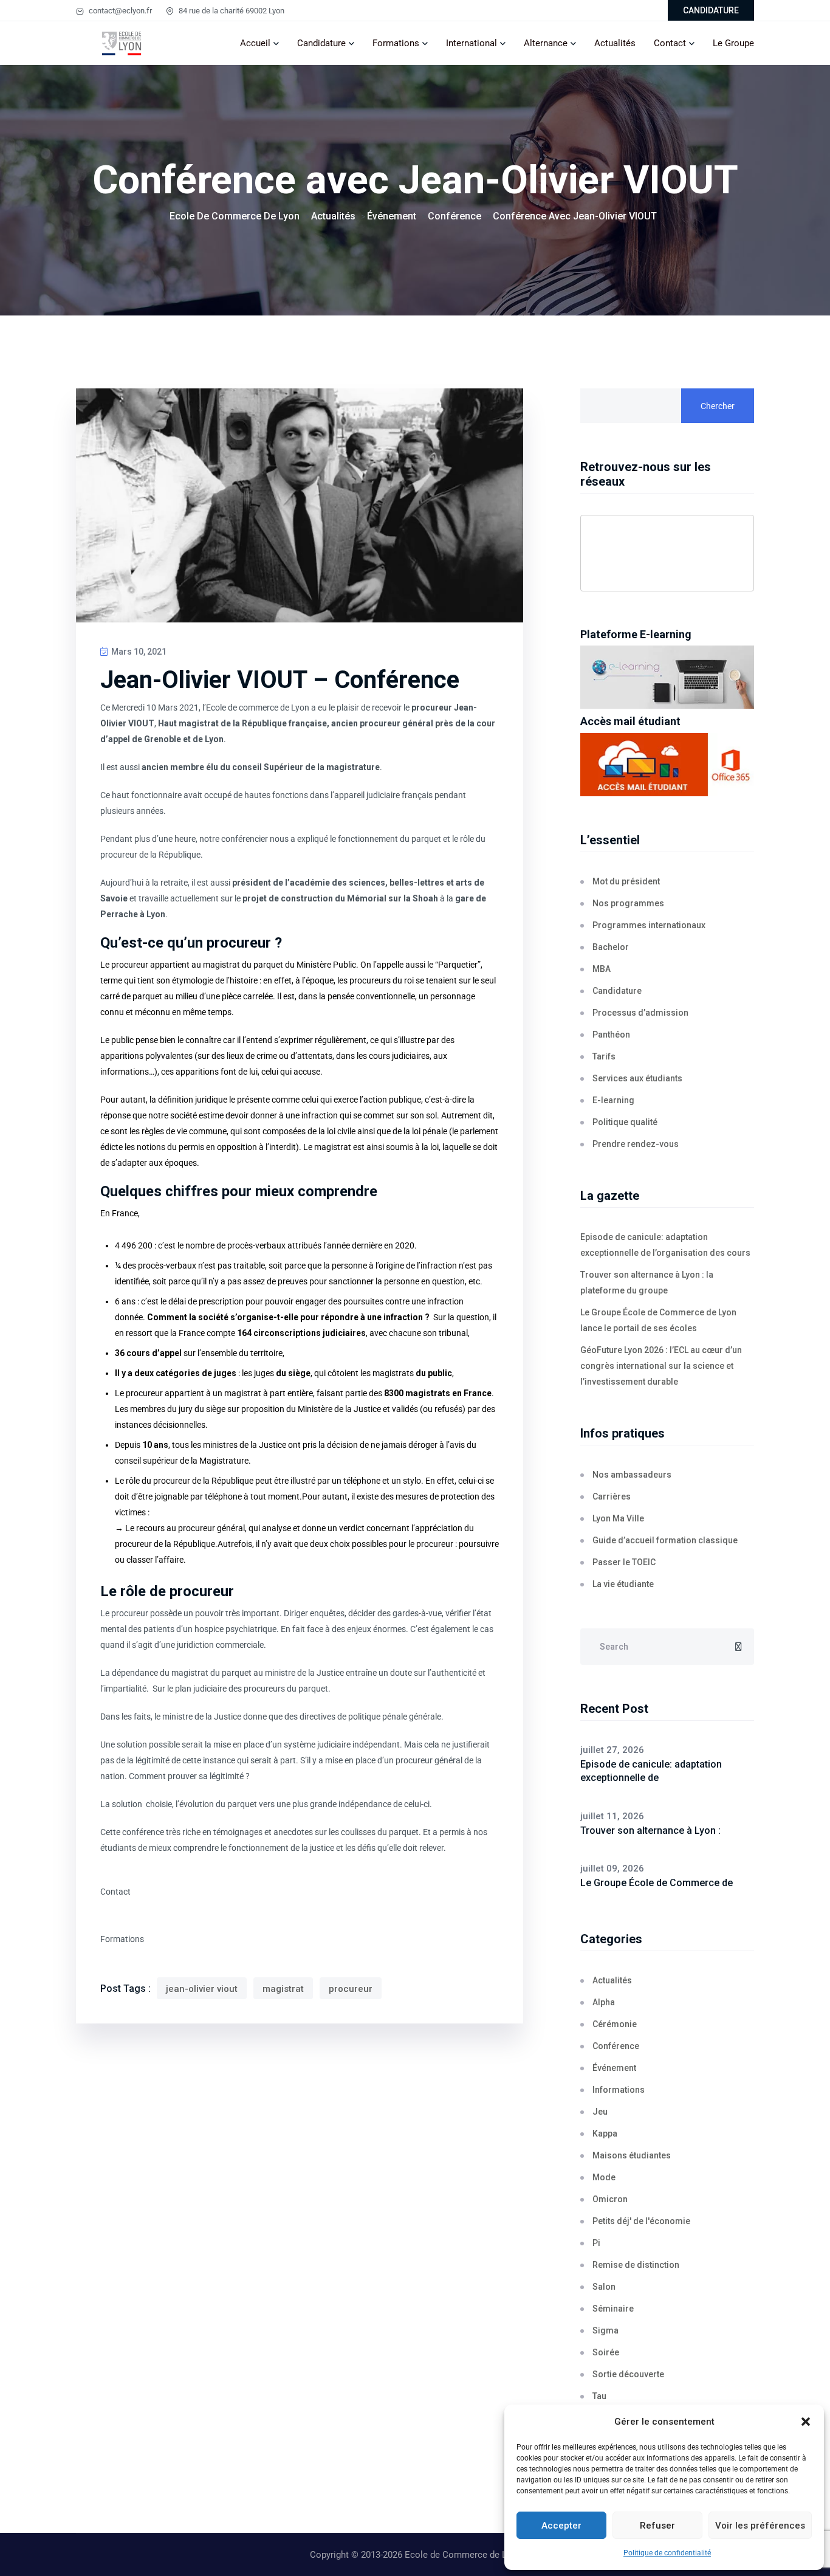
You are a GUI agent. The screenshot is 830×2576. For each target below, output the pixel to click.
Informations (619, 2090)
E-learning (613, 1100)
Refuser (657, 2526)
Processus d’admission (640, 1013)
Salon (604, 2287)
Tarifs (604, 1056)
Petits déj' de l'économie (641, 2221)
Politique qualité (625, 1122)
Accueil (255, 43)
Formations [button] (122, 1939)
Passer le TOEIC (624, 1562)
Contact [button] (115, 1892)
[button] (806, 2422)
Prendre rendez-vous (636, 1144)
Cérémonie (615, 2024)
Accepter (561, 2526)
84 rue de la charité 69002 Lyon (231, 11)
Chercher (718, 406)
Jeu (600, 2112)
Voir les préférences (760, 2526)
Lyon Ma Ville (618, 1518)
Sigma (605, 2330)
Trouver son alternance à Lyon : (650, 1830)
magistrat (283, 1989)
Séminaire (613, 2309)
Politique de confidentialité (667, 2553)
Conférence (616, 2046)
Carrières (612, 1496)
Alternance (546, 43)
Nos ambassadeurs (632, 1475)
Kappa (605, 2133)
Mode (604, 2177)
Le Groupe (733, 43)
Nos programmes (628, 903)
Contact (670, 43)
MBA (602, 969)
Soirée (606, 2352)
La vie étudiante (623, 1584)
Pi (596, 2243)
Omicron (610, 2199)
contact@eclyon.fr (119, 11)
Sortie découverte (628, 2374)
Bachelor (611, 947)
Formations (396, 43)
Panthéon (611, 1035)
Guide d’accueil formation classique (665, 1540)
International (472, 43)
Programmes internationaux (649, 925)
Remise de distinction (636, 2265)
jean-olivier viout (202, 1989)
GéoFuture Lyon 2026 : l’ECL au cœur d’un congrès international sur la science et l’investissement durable (661, 1366)
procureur (351, 1989)
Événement (614, 2068)
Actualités (615, 43)
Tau (599, 2396)
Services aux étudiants (637, 1078)
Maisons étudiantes (632, 2155)
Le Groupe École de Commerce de (657, 1883)
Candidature (321, 43)
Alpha (604, 2002)
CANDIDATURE (711, 10)
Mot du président (626, 881)
